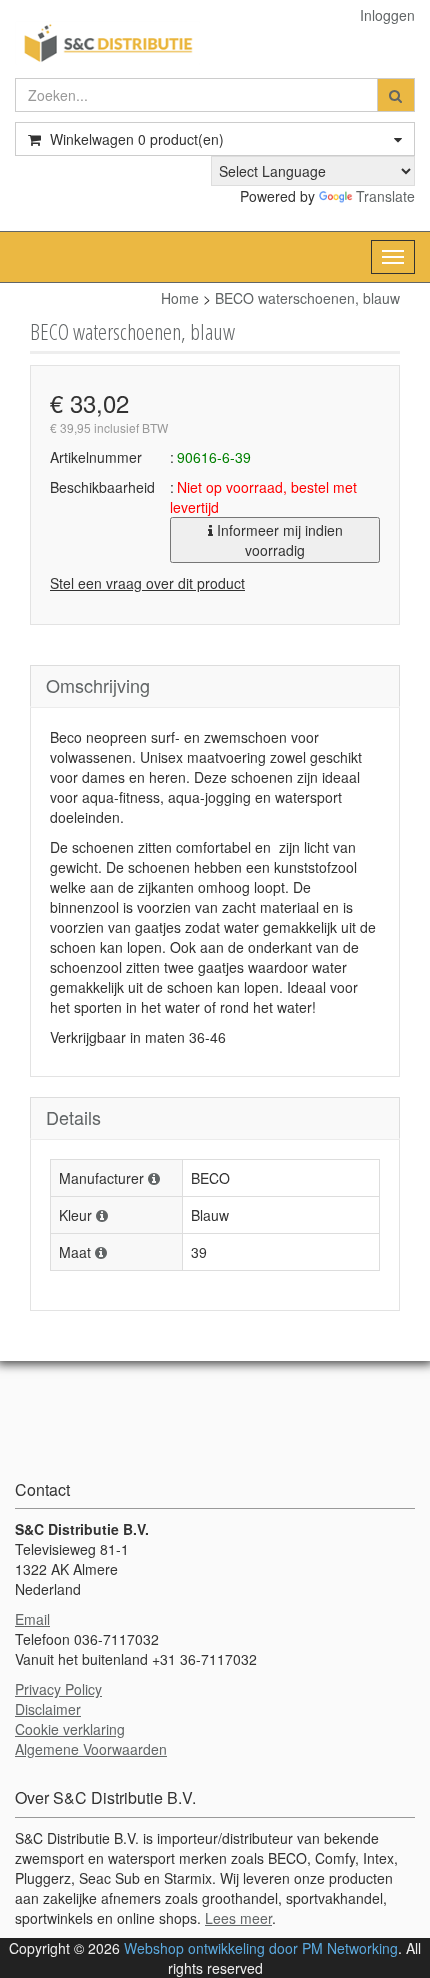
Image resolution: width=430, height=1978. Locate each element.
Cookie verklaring (70, 1729)
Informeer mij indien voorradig (278, 540)
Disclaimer (48, 1709)
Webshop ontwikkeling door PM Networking (261, 1948)
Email (32, 1619)
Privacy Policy (58, 1689)
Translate (385, 196)
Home (180, 298)
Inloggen (387, 15)
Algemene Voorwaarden (91, 1749)
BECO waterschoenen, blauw (307, 298)
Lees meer (238, 1918)
